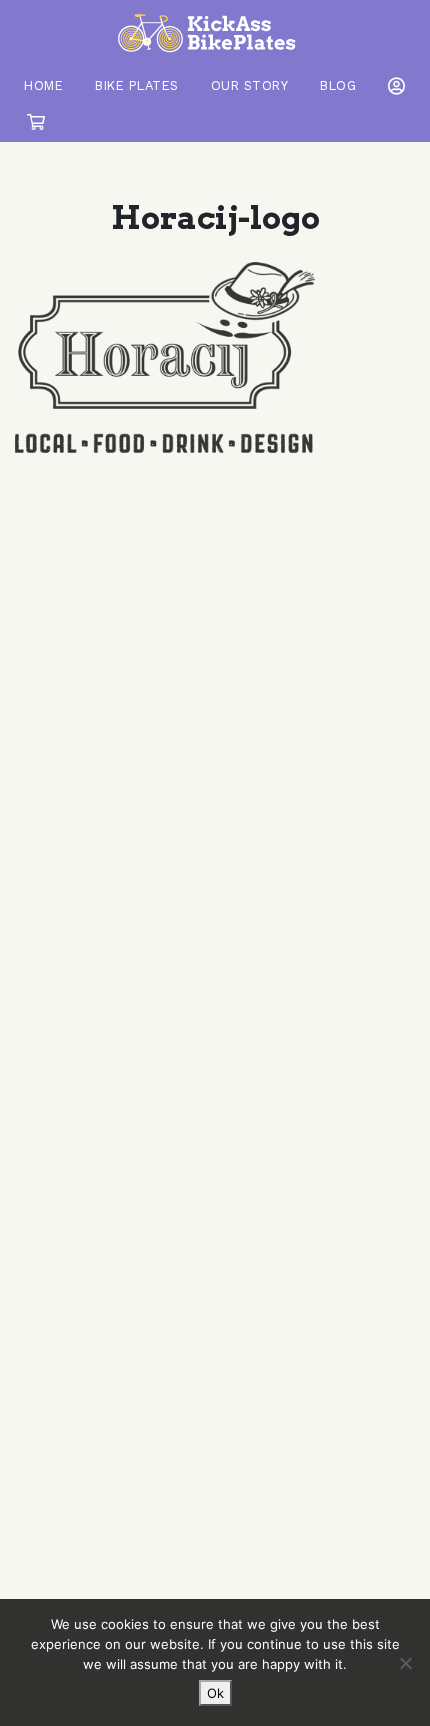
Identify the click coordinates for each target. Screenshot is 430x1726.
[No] (405, 1663)
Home (43, 85)
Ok (215, 1693)
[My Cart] (36, 122)
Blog (338, 85)
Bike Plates (137, 85)
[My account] (393, 86)
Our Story (250, 85)
